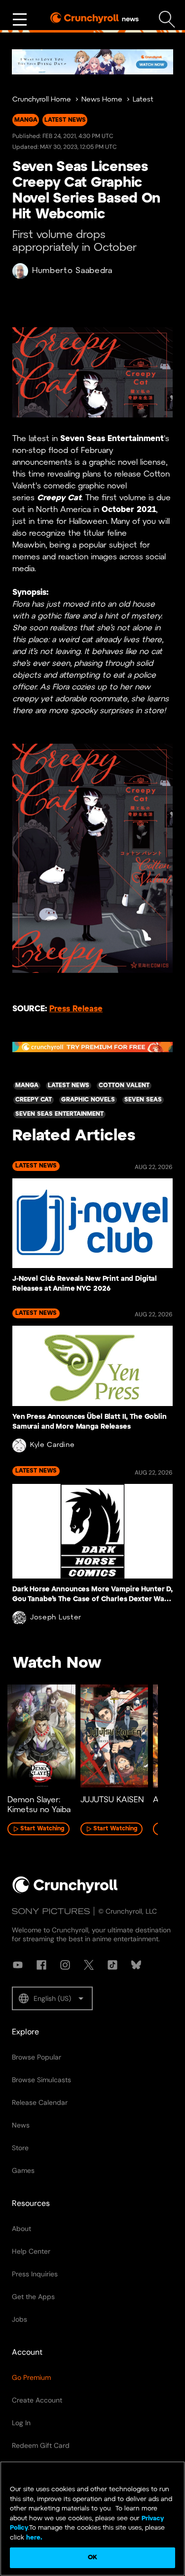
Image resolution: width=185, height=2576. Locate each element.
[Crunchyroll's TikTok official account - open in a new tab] (112, 1965)
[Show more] (20, 20)
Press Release (76, 1009)
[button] (52, 1998)
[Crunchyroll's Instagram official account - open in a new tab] (65, 1965)
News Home (102, 100)
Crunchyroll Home (42, 100)
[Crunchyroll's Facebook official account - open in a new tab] (41, 1965)
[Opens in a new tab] (92, 62)
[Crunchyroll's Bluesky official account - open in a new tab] (136, 1965)
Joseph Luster (56, 1618)
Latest (143, 100)
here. (33, 2538)
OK (92, 2558)
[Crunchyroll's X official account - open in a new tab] (89, 1965)
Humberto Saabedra (72, 271)
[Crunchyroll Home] (65, 1891)
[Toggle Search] (167, 19)
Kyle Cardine (52, 1445)
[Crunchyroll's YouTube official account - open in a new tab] (18, 1965)
